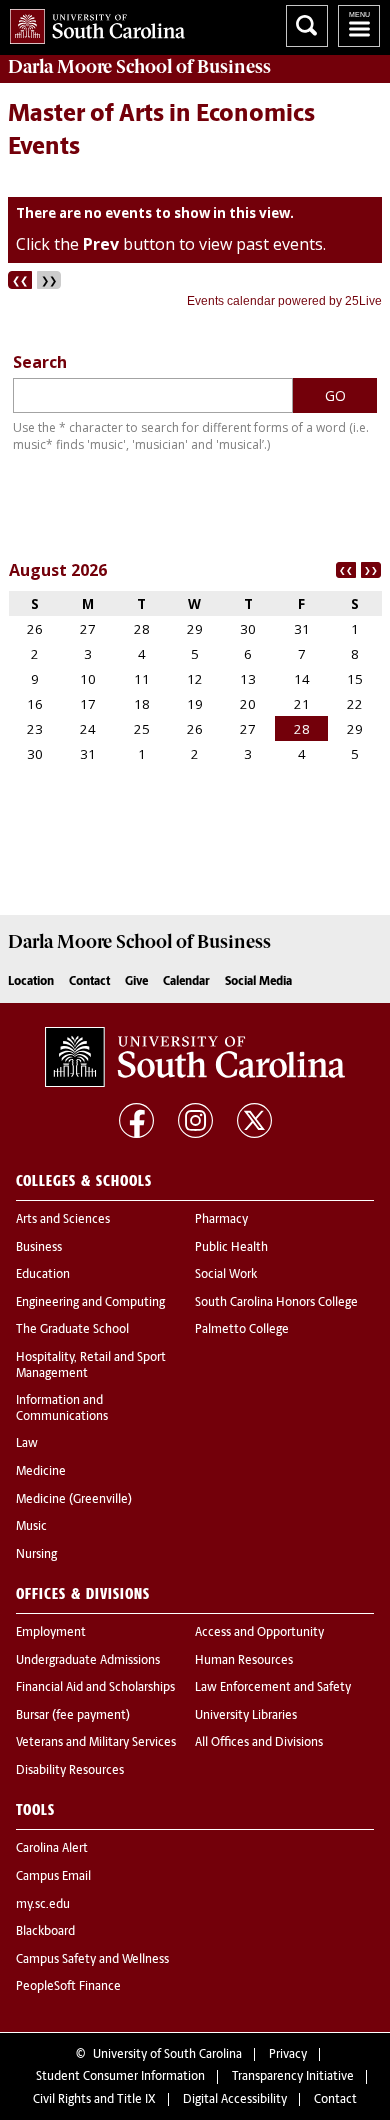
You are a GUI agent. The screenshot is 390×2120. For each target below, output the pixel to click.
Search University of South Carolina (307, 26)
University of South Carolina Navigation (359, 26)
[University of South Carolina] (195, 1057)
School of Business (139, 67)
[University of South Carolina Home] (92, 22)
